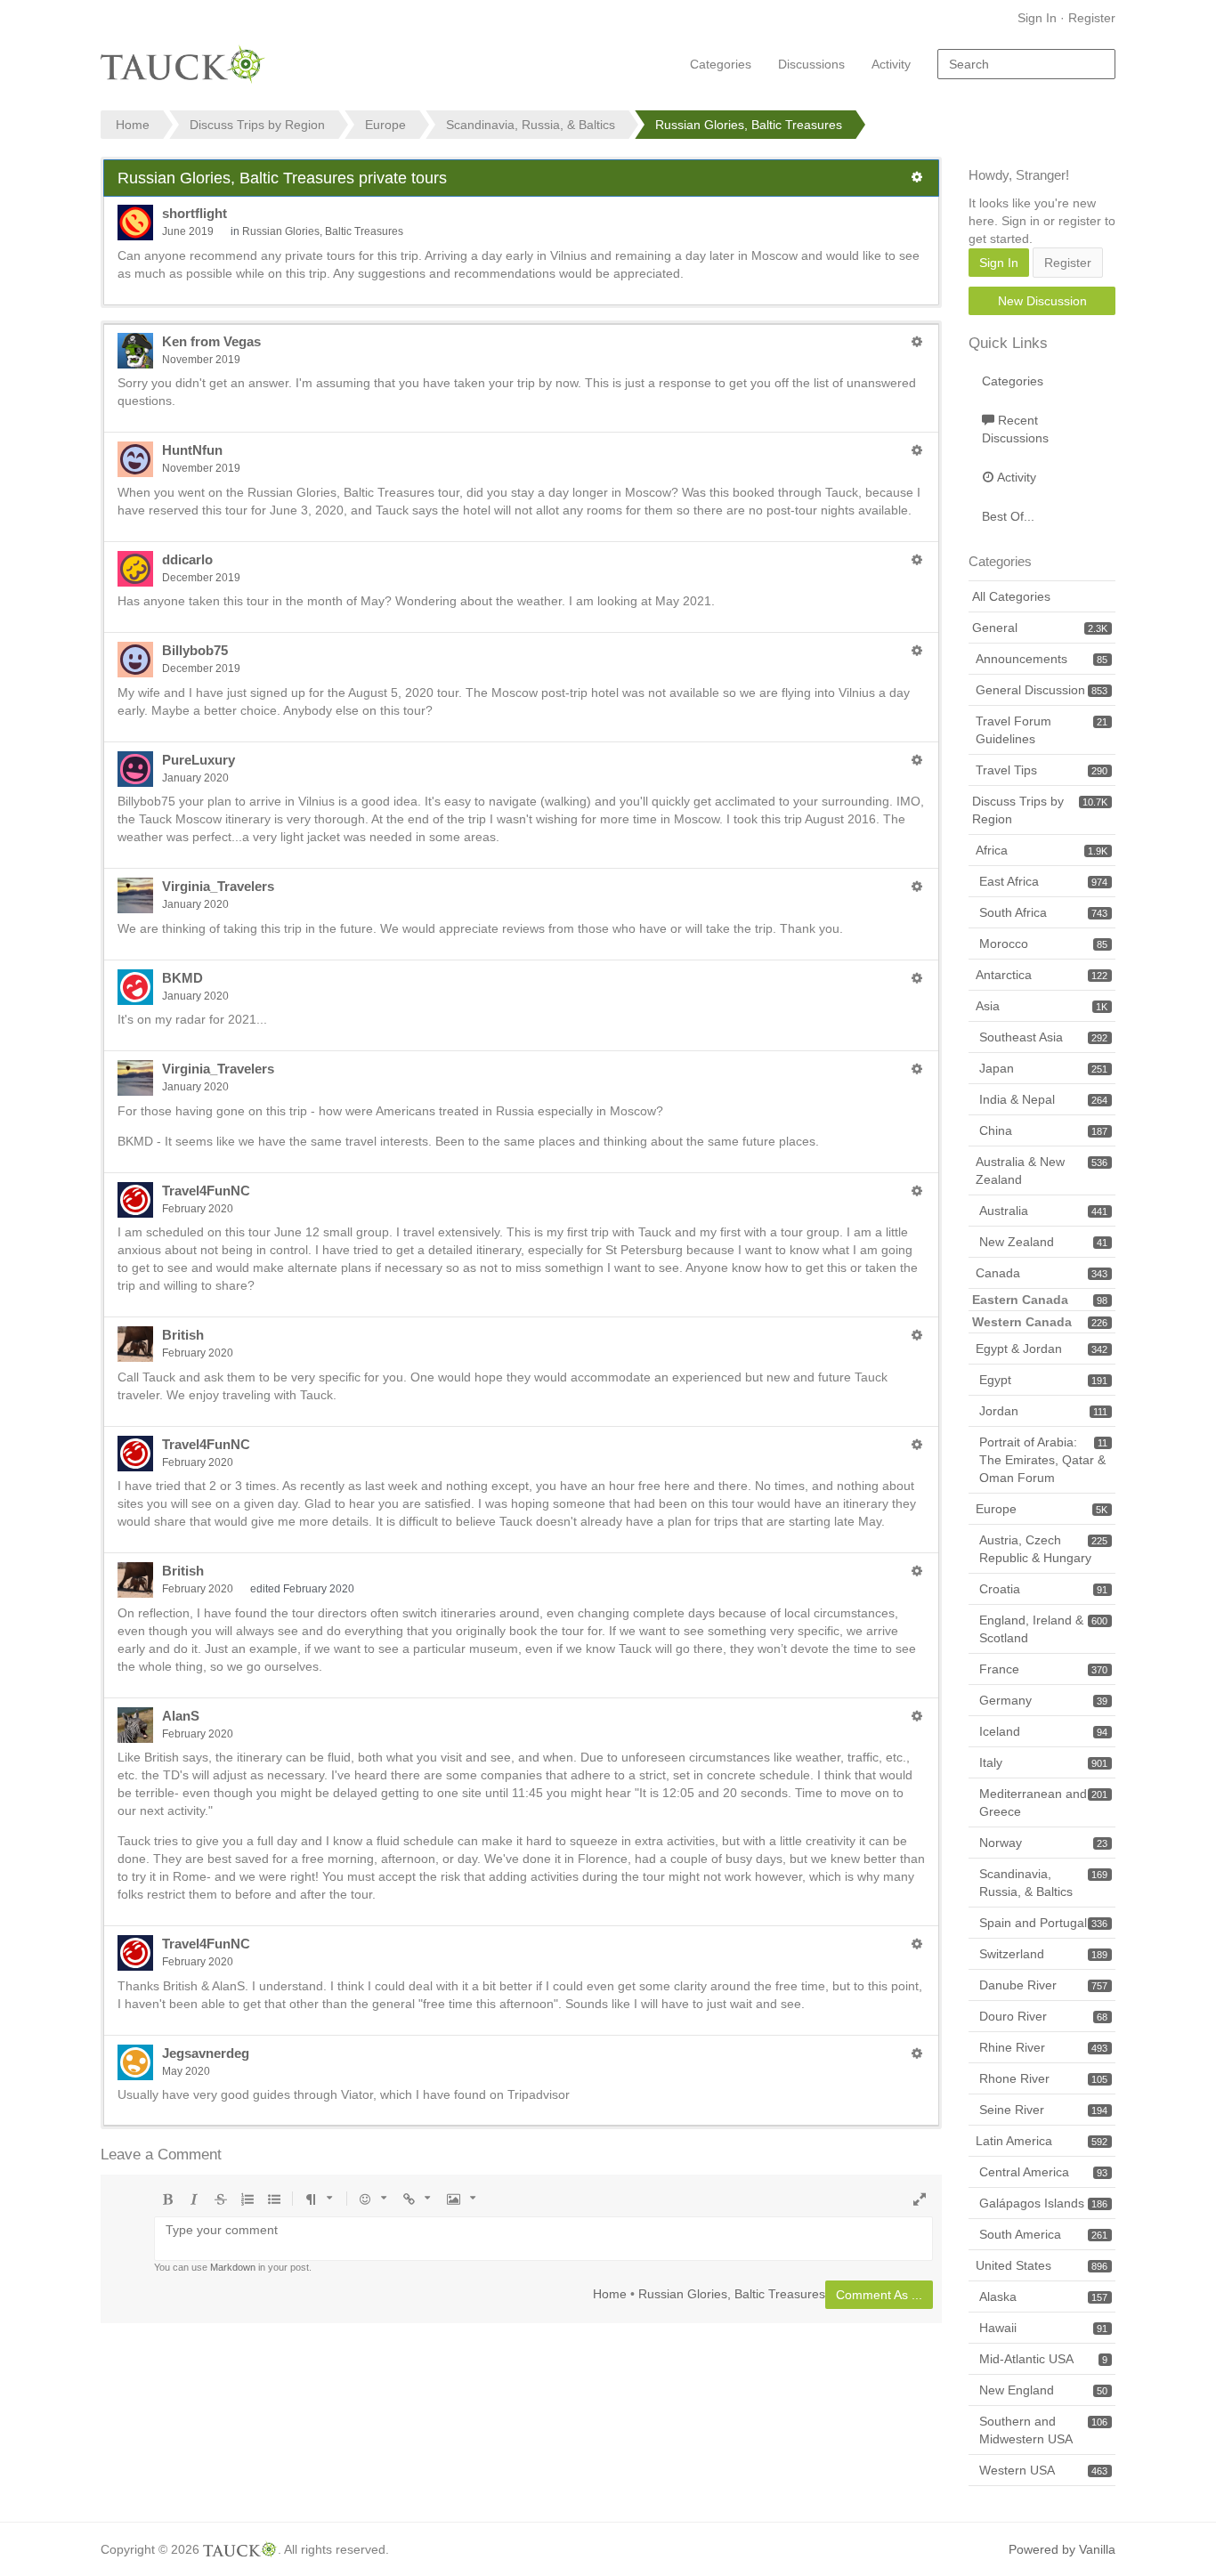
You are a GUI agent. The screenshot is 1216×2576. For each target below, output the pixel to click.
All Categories (1011, 596)
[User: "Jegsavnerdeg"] (135, 2062)
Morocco (1043, 944)
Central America (1043, 2172)
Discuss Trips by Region (1040, 810)
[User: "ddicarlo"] (135, 569)
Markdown (233, 2267)
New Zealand (1043, 1242)
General (1040, 628)
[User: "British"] (135, 1344)
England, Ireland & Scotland (1043, 1629)
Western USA (1043, 2470)
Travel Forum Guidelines (1042, 730)
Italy (1043, 1762)
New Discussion (1042, 301)
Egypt (1043, 1380)
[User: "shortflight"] (135, 223)
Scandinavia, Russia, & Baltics (1043, 1883)
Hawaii (1043, 2328)
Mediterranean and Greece (1043, 1802)
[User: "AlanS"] (135, 1725)
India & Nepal (1043, 1099)
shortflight (195, 213)
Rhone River (1043, 2078)
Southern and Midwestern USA (1043, 2430)
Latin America (1042, 2141)
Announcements (1042, 659)
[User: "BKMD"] (135, 987)
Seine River (1043, 2110)
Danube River (1043, 1985)
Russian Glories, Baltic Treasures (323, 231)
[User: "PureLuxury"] (135, 769)
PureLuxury (199, 760)
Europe (1042, 1509)
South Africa (1043, 912)
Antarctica (1042, 975)
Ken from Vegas (211, 341)
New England (1043, 2390)
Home (610, 2293)
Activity (891, 64)
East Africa (1043, 881)
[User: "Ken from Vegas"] (135, 351)
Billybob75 (195, 650)
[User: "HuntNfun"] (135, 459)
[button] (917, 177)
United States (1042, 2265)
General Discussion (1042, 690)
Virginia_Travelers (218, 886)
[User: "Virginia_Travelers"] (135, 895)
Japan (1043, 1068)
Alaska (1043, 2297)
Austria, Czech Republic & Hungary (1043, 1549)
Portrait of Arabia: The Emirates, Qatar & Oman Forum (1043, 1460)
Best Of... (1008, 516)
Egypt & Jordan (1042, 1349)
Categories (721, 64)
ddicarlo (187, 559)
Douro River (1043, 2016)
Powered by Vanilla (1062, 2549)
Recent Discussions (1015, 429)
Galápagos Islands (1043, 2203)
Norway (1043, 1843)
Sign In (1037, 18)
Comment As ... (879, 2295)
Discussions (811, 64)
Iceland (1043, 1731)
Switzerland (1043, 1954)
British (183, 1335)
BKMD (182, 978)
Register (1092, 18)
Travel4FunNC (206, 1191)
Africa (1042, 850)
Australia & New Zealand (1042, 1171)
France (1043, 1669)
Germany (1043, 1700)
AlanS (181, 1716)
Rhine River (1043, 2047)
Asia (1042, 1006)
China (1043, 1130)
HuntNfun (192, 450)
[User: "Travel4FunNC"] (135, 1200)
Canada (1042, 1273)
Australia (1043, 1211)
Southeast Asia (1043, 1037)
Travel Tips (1042, 770)
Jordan (1043, 1411)
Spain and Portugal (1043, 1923)
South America (1043, 2234)
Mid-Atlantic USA (1043, 2359)
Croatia (1043, 1589)
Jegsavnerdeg (206, 2053)
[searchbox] (1026, 64)
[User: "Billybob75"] (135, 660)
